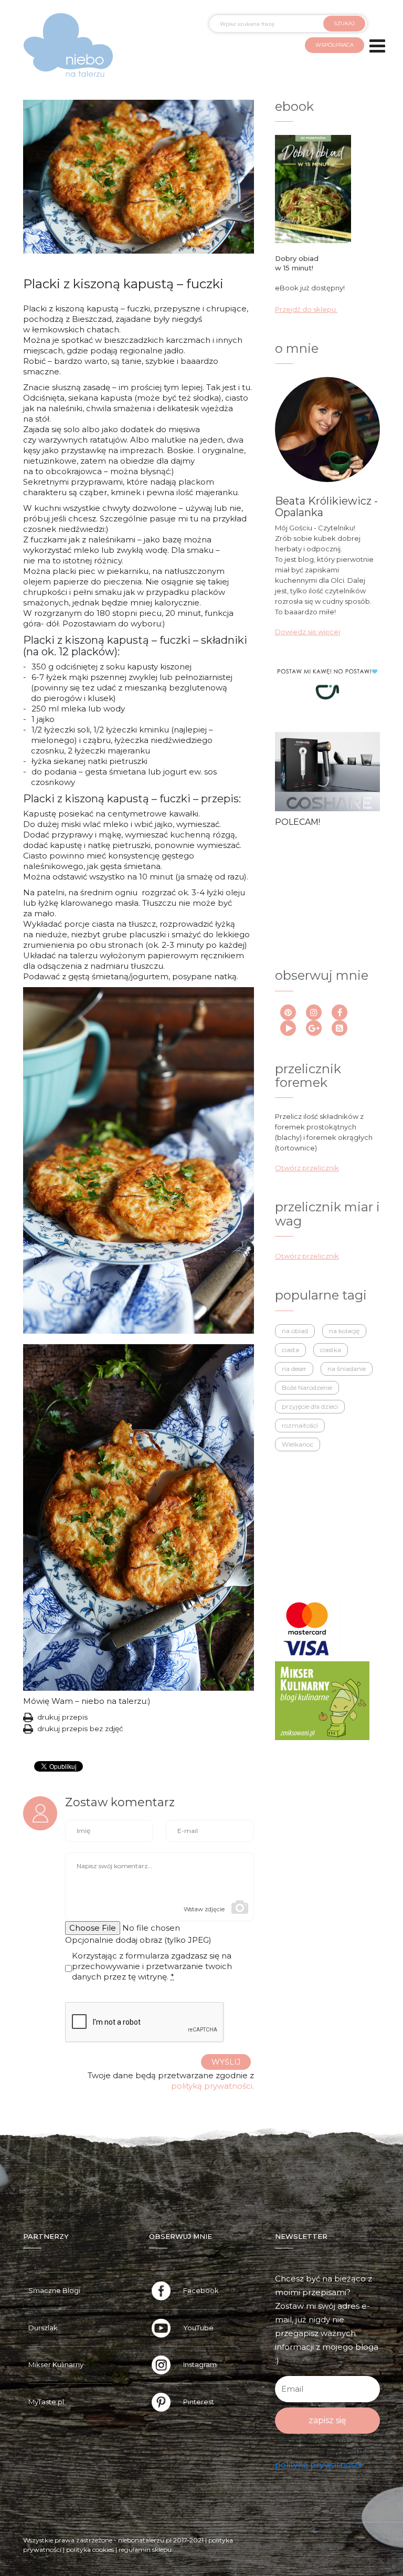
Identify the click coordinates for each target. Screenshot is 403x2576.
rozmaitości (300, 1425)
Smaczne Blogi (54, 2290)
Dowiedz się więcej (307, 632)
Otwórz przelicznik (307, 1168)
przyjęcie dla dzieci (310, 1406)
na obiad (295, 1331)
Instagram (200, 2364)
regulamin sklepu (145, 2549)
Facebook (201, 2290)
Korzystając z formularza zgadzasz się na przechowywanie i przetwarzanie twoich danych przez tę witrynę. (152, 1966)
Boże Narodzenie (307, 1388)
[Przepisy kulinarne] (322, 1700)
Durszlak (43, 2328)
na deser (294, 1369)
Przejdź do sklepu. (306, 309)
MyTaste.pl (46, 2402)
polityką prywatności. (213, 2086)
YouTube (198, 2328)
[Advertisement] (323, 886)
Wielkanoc (298, 1444)
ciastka (331, 1350)
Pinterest (199, 2402)
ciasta (290, 1350)
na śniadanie (347, 1369)
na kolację (344, 1331)
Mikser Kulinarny (56, 2364)
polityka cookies (90, 2549)
